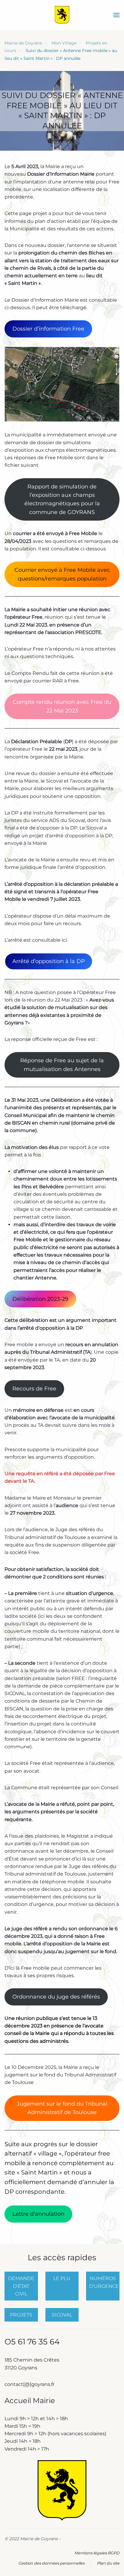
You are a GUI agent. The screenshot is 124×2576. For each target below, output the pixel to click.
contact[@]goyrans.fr (30, 2384)
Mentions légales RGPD (97, 2553)
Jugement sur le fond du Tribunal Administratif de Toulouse (62, 2108)
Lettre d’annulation (38, 2214)
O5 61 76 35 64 (32, 2342)
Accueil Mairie (30, 2401)
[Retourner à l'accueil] (62, 15)
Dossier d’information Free (48, 329)
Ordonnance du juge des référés (56, 1997)
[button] (116, 15)
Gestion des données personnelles (51, 2563)
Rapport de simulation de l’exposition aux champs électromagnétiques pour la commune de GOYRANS (62, 499)
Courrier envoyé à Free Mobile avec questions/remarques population (62, 574)
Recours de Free (34, 1389)
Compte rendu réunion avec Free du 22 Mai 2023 (62, 706)
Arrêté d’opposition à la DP (49, 961)
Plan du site (108, 2563)
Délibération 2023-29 (40, 1299)
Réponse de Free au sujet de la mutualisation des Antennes (62, 1065)
